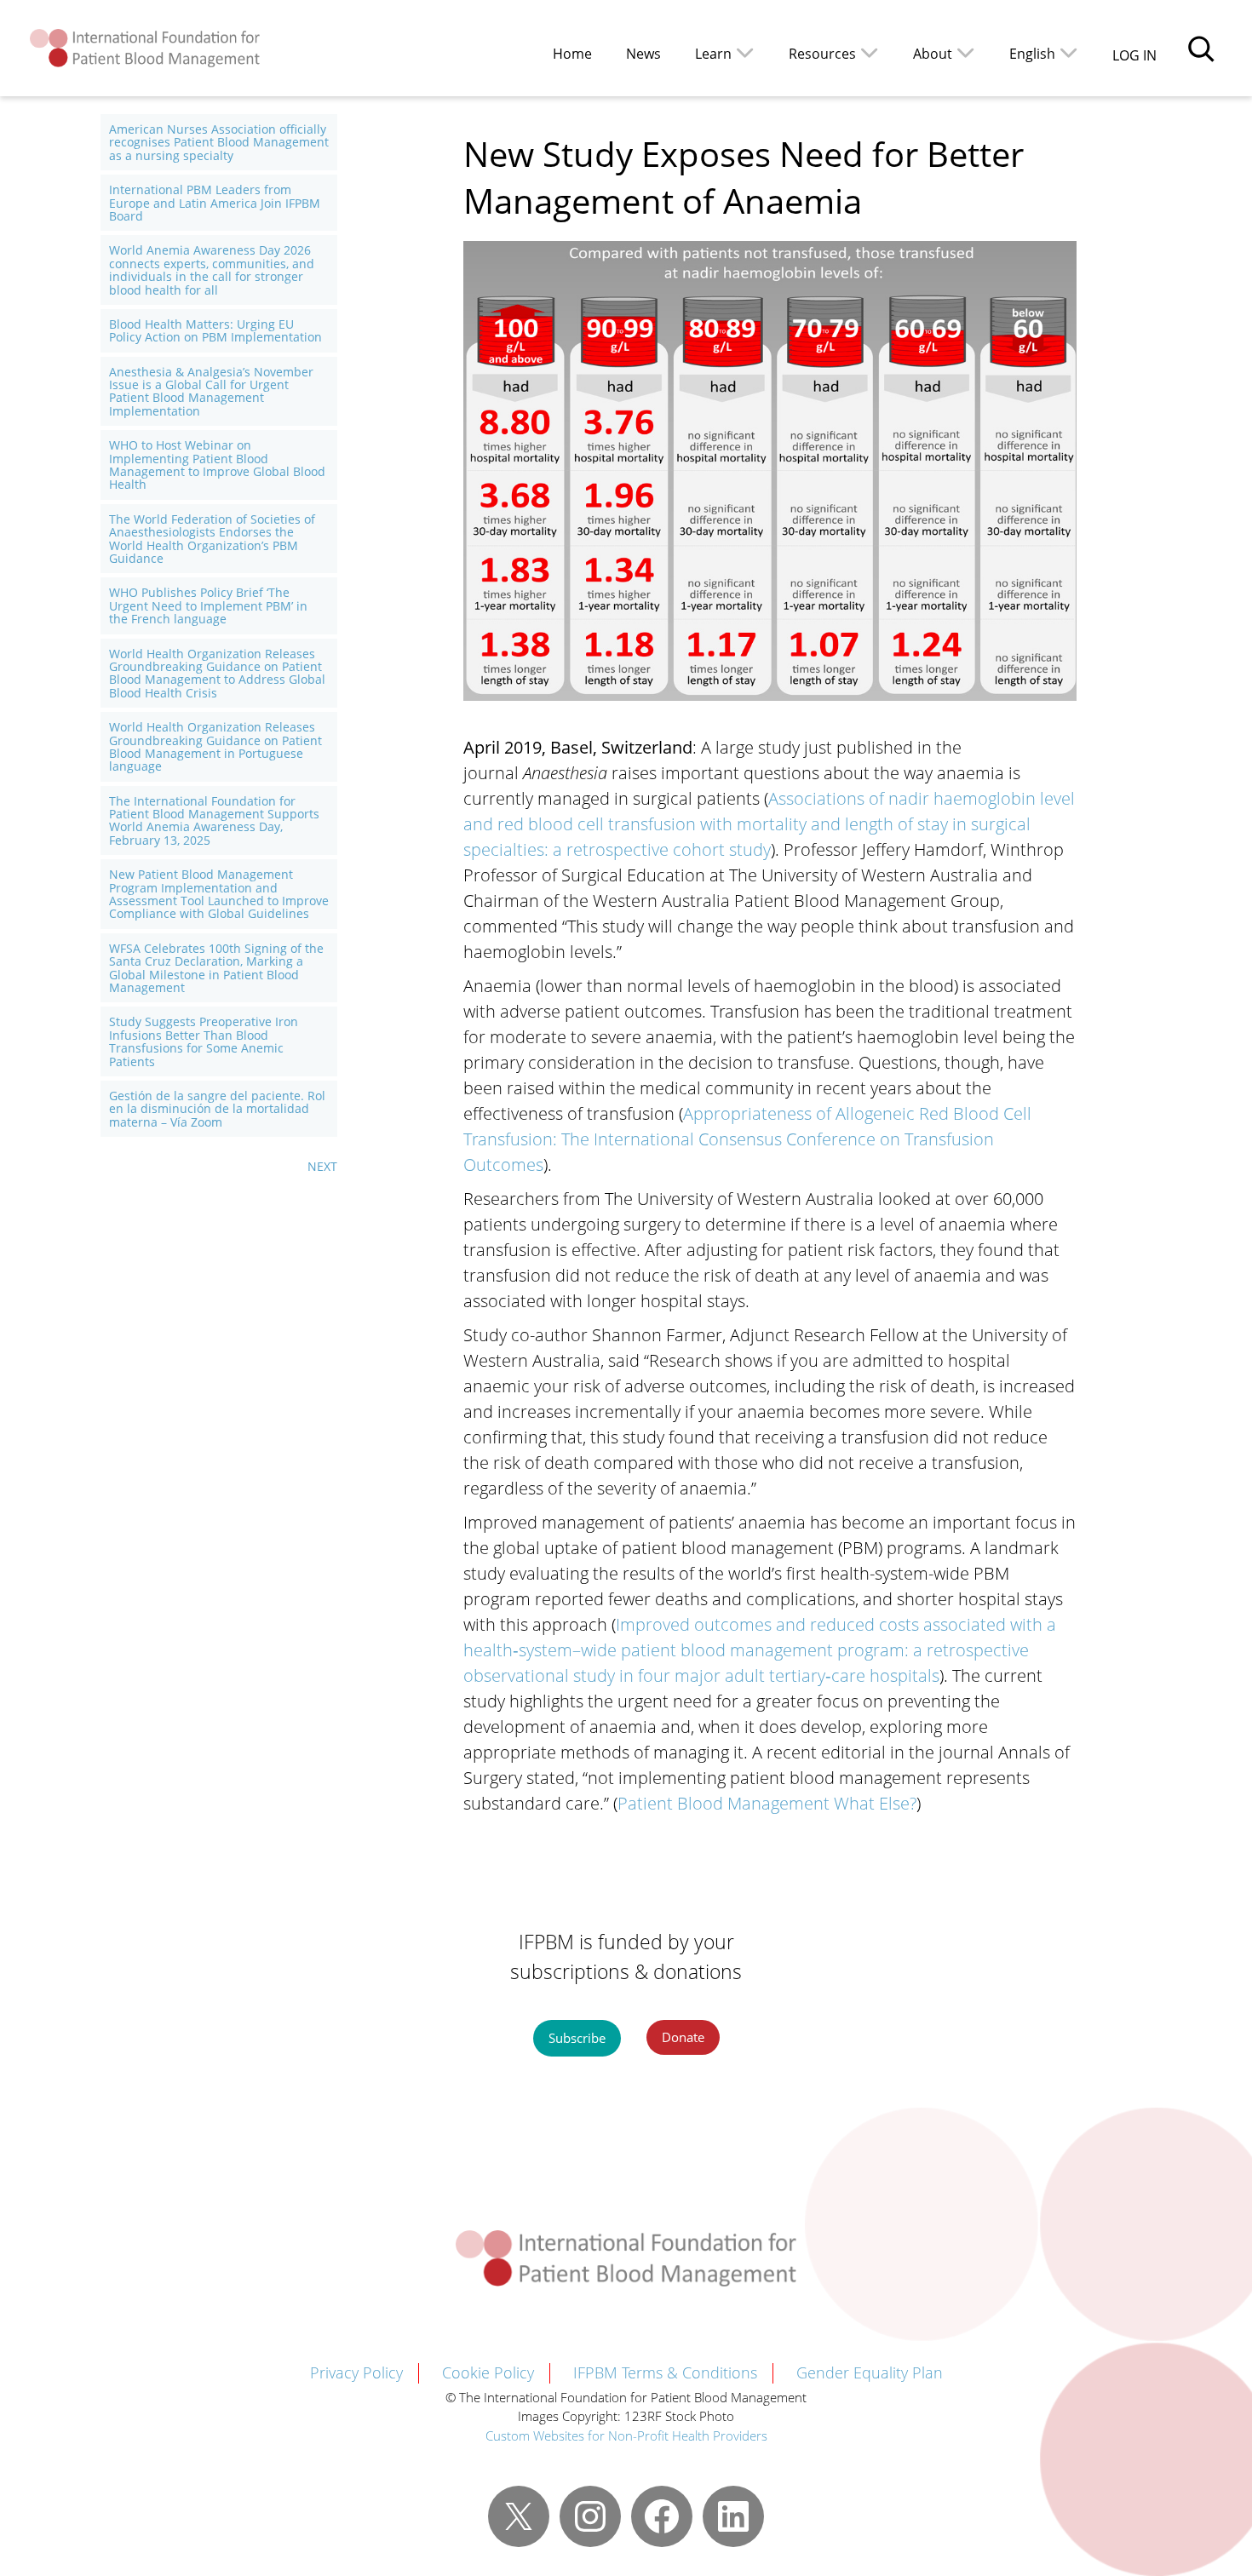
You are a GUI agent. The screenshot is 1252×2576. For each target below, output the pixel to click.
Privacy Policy (356, 2372)
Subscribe (577, 2038)
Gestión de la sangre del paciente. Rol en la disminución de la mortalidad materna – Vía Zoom (217, 1109)
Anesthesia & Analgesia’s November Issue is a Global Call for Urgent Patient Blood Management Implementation (211, 392)
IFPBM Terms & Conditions (665, 2372)
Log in (1134, 55)
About (933, 54)
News (643, 54)
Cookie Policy (488, 2372)
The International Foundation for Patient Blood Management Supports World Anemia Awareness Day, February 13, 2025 (214, 821)
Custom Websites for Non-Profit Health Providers (626, 2435)
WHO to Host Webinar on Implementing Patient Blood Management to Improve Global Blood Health (217, 465)
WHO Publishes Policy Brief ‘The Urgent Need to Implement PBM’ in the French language (208, 605)
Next (322, 1166)
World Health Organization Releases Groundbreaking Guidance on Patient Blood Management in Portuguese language (215, 747)
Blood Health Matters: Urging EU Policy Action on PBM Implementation (215, 331)
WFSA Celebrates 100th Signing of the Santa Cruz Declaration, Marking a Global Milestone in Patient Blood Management (216, 968)
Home (572, 54)
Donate (683, 2037)
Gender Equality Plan (870, 2372)
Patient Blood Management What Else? (767, 1803)
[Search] (1201, 49)
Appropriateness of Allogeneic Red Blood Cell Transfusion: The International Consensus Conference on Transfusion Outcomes (747, 1139)
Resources (822, 54)
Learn (713, 54)
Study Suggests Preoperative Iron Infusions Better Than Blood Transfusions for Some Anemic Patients (204, 1041)
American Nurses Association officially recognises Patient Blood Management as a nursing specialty (219, 142)
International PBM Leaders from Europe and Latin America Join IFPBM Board (215, 203)
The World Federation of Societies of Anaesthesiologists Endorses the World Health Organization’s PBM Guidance (212, 539)
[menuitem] (1044, 52)
